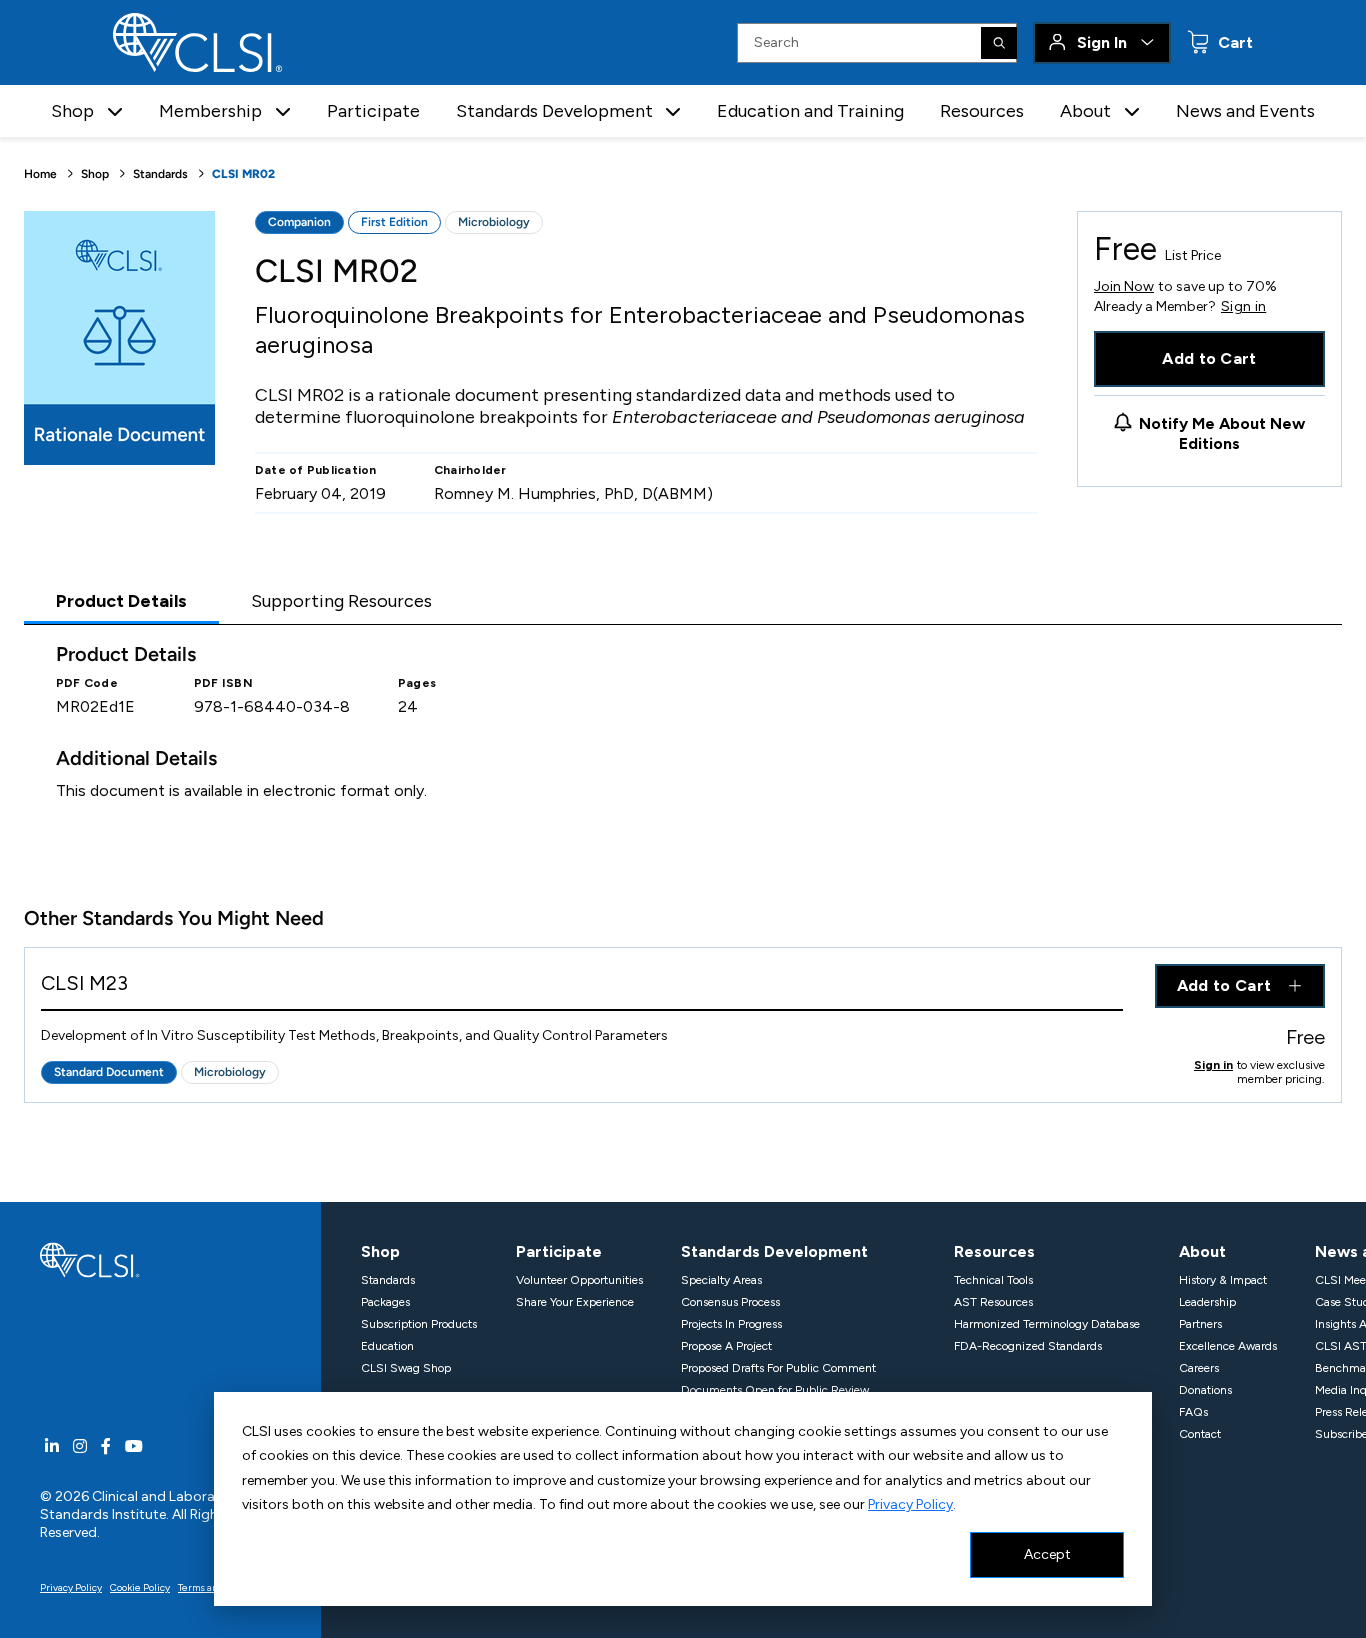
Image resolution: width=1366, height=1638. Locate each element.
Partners (1200, 1324)
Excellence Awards (1228, 1346)
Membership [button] (210, 111)
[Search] (999, 43)
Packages (385, 1302)
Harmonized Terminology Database (1047, 1324)
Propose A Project (726, 1346)
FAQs (1193, 1412)
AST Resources (993, 1302)
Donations (1205, 1390)
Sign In (1102, 42)
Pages (417, 683)
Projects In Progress (731, 1324)
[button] (115, 111)
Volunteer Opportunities (579, 1280)
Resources (982, 111)
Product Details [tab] (121, 601)
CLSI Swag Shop (406, 1368)
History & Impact (1223, 1280)
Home (40, 174)
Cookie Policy (140, 1587)
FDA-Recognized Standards (1028, 1346)
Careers (1199, 1368)
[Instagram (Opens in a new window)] (80, 1446)
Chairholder (470, 470)
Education (387, 1346)
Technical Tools (993, 1280)
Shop (95, 174)
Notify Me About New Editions (1222, 433)
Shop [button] (72, 111)
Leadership (1207, 1302)
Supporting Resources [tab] (341, 601)
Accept (1047, 1554)
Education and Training (810, 111)
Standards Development (774, 1251)
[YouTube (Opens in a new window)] (134, 1446)
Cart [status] (1233, 42)
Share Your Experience (575, 1302)
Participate (373, 111)
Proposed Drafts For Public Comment (778, 1368)
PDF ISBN (223, 683)
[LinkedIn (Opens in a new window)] (52, 1446)
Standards (160, 174)
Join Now (1124, 286)
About (1202, 1251)
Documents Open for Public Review (775, 1390)
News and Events (1245, 111)
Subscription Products (419, 1324)
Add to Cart (1209, 358)
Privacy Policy (910, 1504)
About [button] (1085, 111)
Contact (1200, 1434)
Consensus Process (730, 1302)
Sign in (1243, 307)
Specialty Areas (721, 1280)
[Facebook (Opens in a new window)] (106, 1446)
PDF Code (87, 683)
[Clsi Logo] (90, 1258)
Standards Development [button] (554, 111)
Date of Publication (316, 470)
